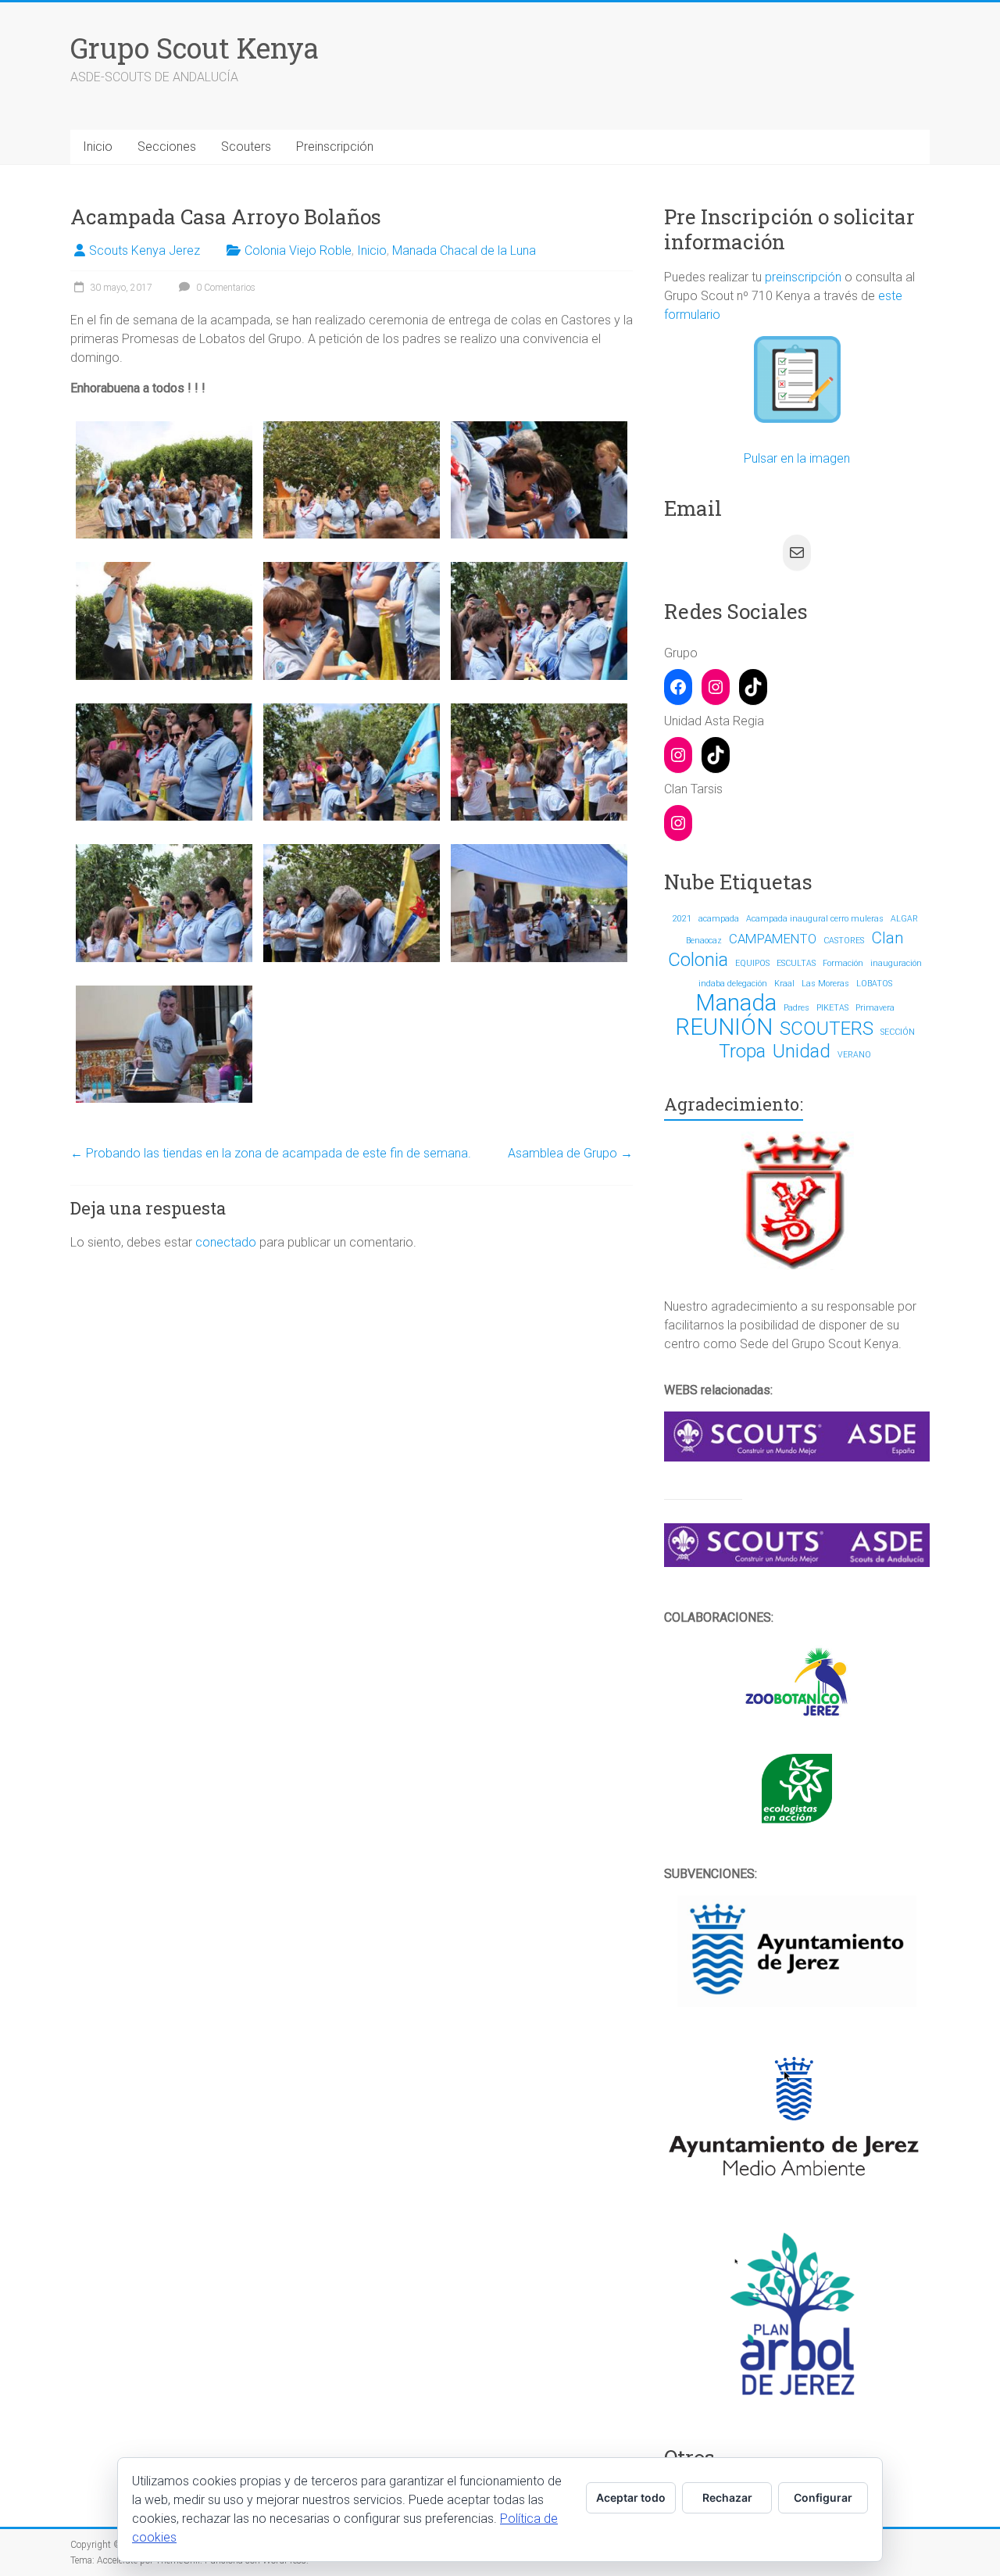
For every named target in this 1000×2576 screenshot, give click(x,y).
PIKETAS (832, 1008)
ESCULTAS (796, 963)
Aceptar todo (631, 2497)
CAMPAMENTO (773, 939)
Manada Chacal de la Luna (464, 250)
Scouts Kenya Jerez (145, 250)
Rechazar (727, 2497)
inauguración (896, 963)
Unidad (802, 1051)
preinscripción (803, 277)
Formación (843, 963)
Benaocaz (704, 941)
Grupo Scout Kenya (195, 48)
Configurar (823, 2497)
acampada (719, 919)
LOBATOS (874, 984)
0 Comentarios (225, 288)
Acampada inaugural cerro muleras (815, 919)
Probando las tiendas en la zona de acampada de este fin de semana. (271, 1153)
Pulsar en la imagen (797, 458)
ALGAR (904, 919)
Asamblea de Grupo (570, 1153)
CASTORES (844, 941)
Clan (887, 938)
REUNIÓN (724, 1027)
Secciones (167, 147)
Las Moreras (825, 984)
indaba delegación (733, 984)
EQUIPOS (752, 963)
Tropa (742, 1051)
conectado (226, 1242)
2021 (682, 919)
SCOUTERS (827, 1029)
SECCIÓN (898, 1032)
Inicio (98, 147)
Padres (796, 1008)
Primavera (875, 1008)
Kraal (784, 984)
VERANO (854, 1055)
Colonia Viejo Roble (298, 250)
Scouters (246, 147)
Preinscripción (335, 147)
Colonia (698, 960)
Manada (736, 1003)
